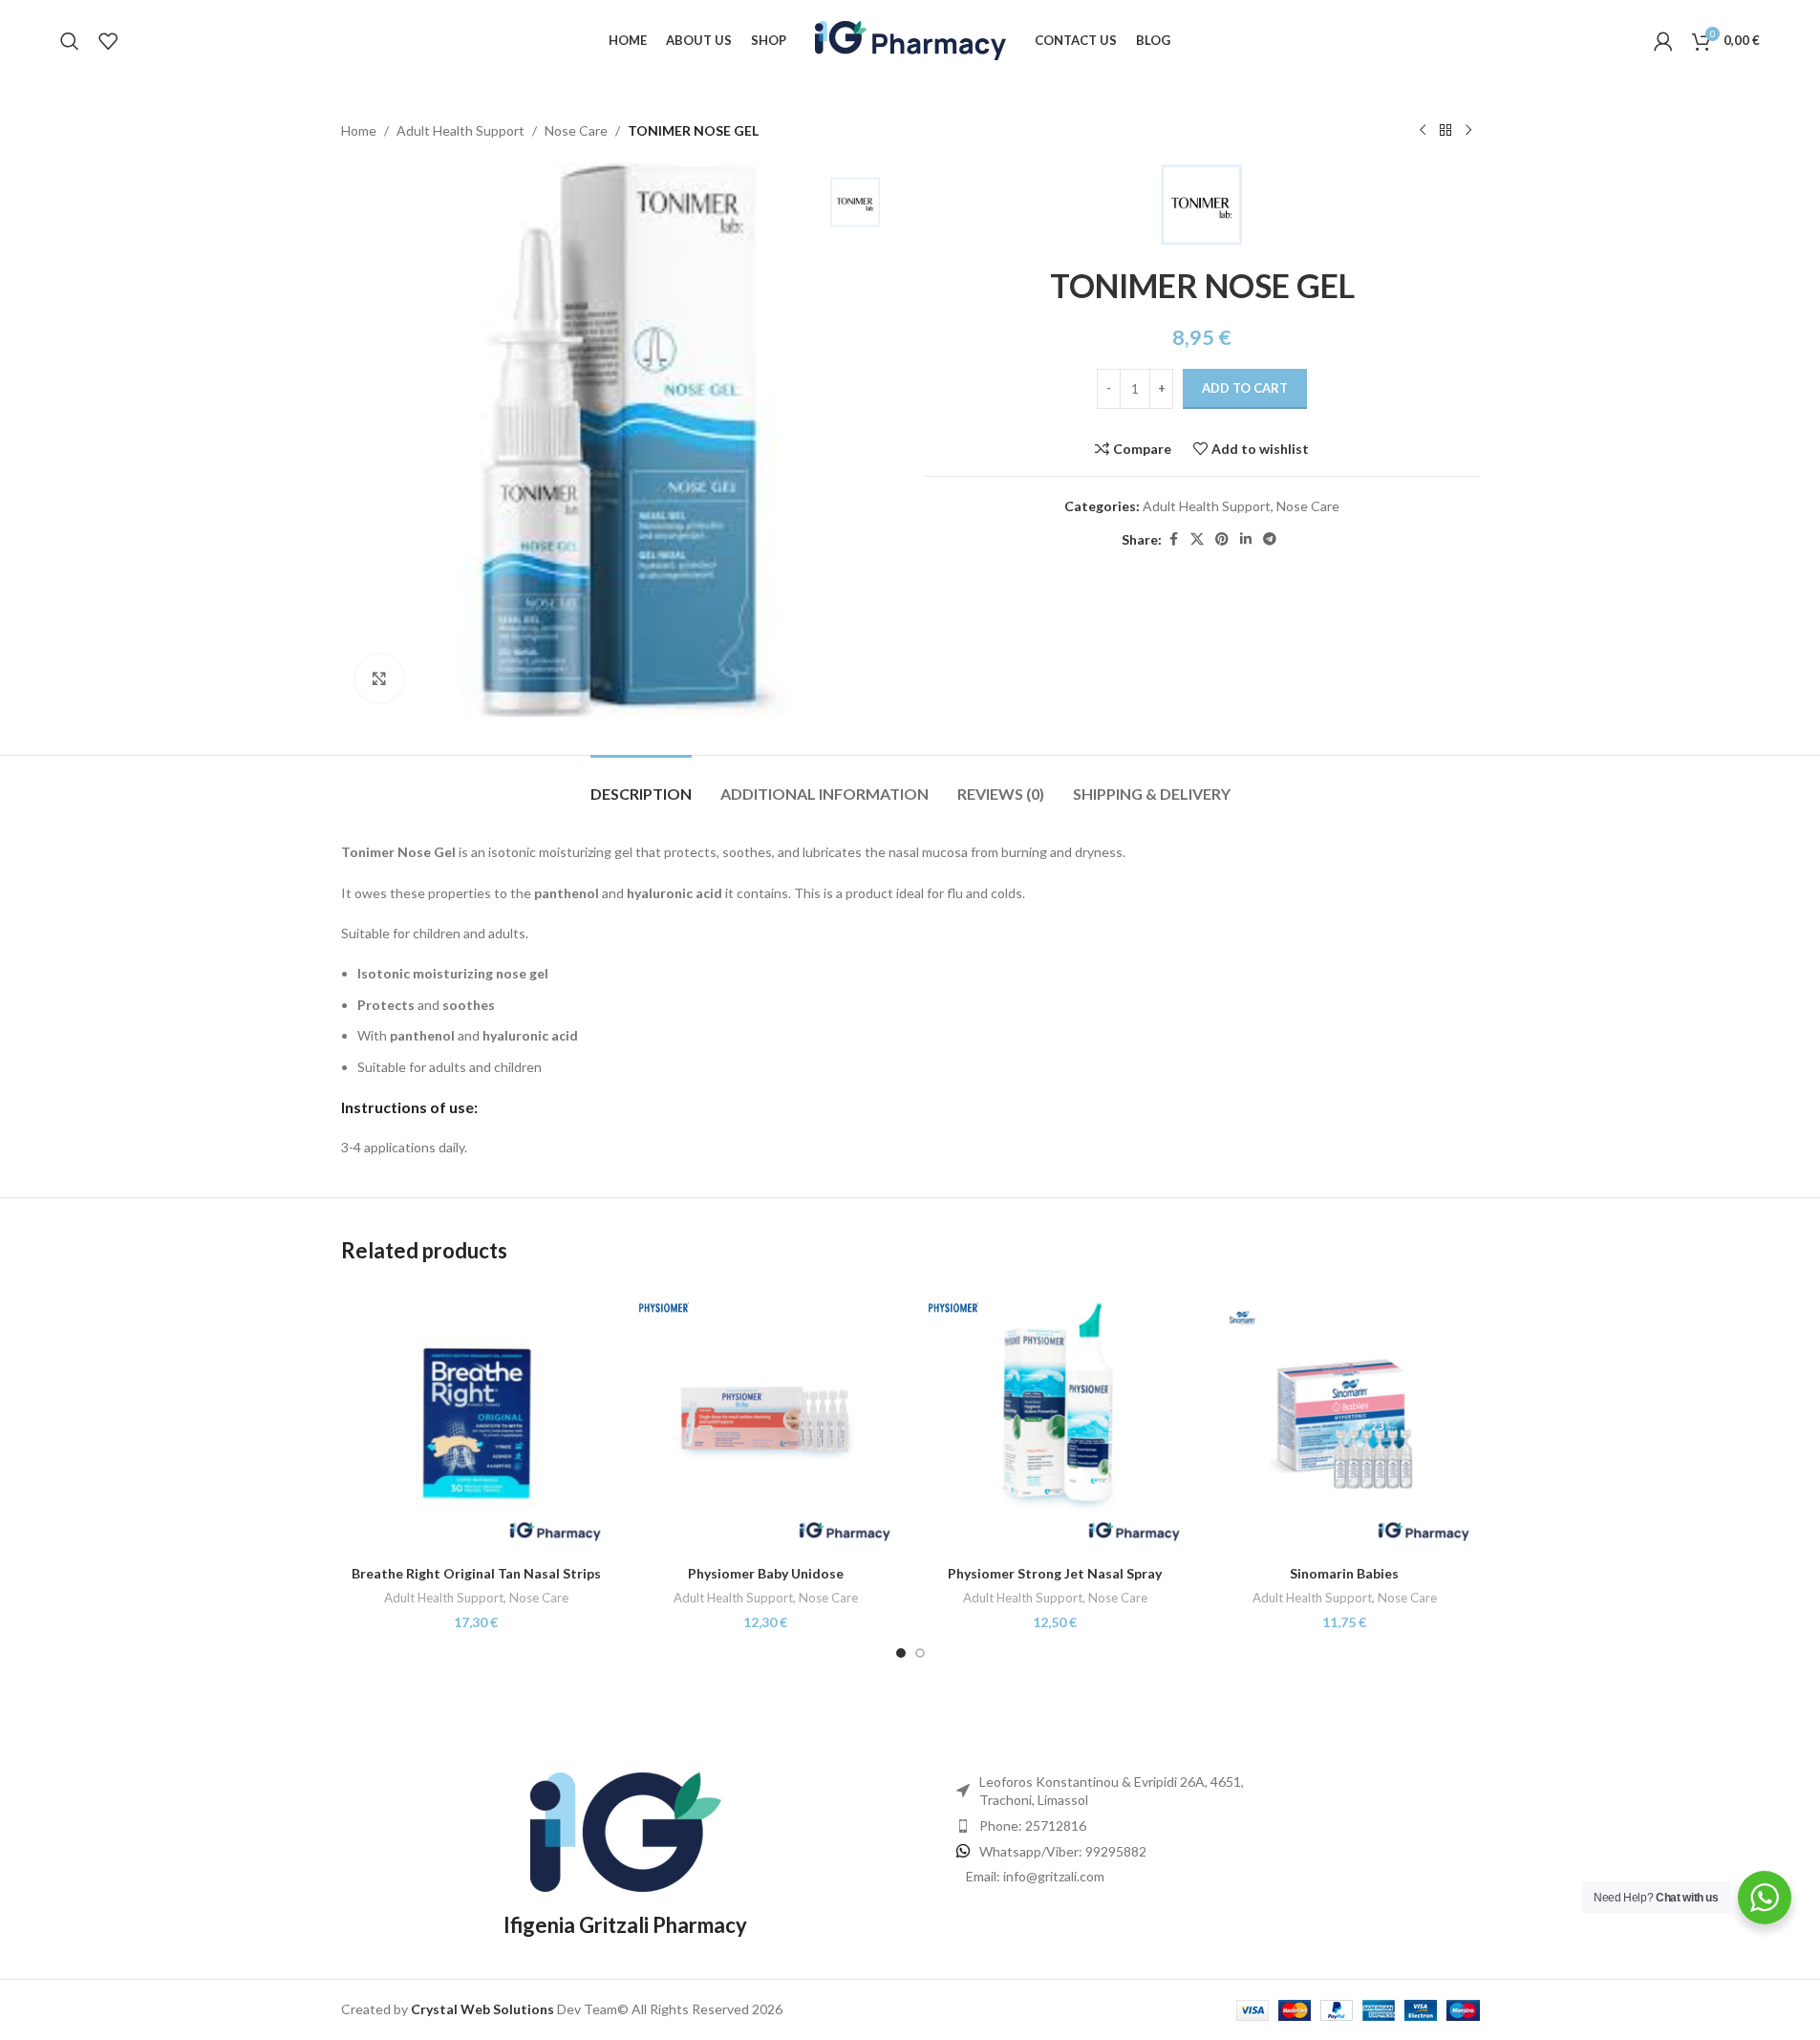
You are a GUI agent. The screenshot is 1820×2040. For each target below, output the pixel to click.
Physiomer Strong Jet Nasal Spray (1055, 1573)
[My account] (1663, 41)
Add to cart (1245, 388)
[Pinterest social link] (1222, 539)
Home (359, 130)
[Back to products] (1445, 131)
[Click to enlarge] (379, 678)
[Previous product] (1423, 131)
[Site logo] (910, 39)
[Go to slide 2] (920, 1653)
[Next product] (1468, 131)
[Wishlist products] (108, 41)
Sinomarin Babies (1344, 1573)
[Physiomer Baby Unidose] (766, 1420)
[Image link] (626, 1830)
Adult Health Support (460, 130)
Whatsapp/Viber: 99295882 (1063, 1851)
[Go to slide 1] (901, 1653)
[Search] (70, 41)
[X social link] (1197, 539)
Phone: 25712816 (1033, 1825)
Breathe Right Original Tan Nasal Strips (476, 1573)
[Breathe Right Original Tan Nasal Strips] (476, 1420)
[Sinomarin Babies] (1345, 1420)
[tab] (641, 784)
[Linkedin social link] (1246, 539)
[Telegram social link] (1270, 539)
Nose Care (576, 130)
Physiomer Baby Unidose (766, 1573)
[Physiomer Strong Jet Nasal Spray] (1055, 1420)
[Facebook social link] (1173, 539)
